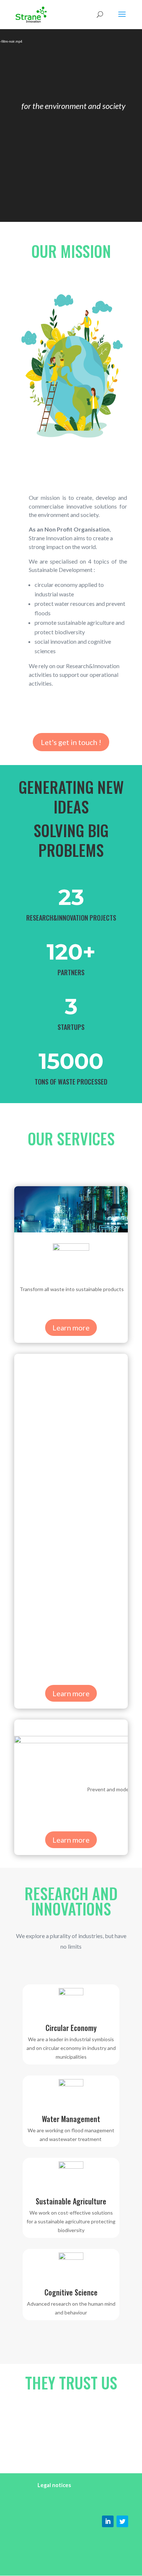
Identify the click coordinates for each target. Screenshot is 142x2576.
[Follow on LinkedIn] (108, 2521)
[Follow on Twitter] (122, 2521)
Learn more (71, 1328)
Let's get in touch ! (71, 742)
